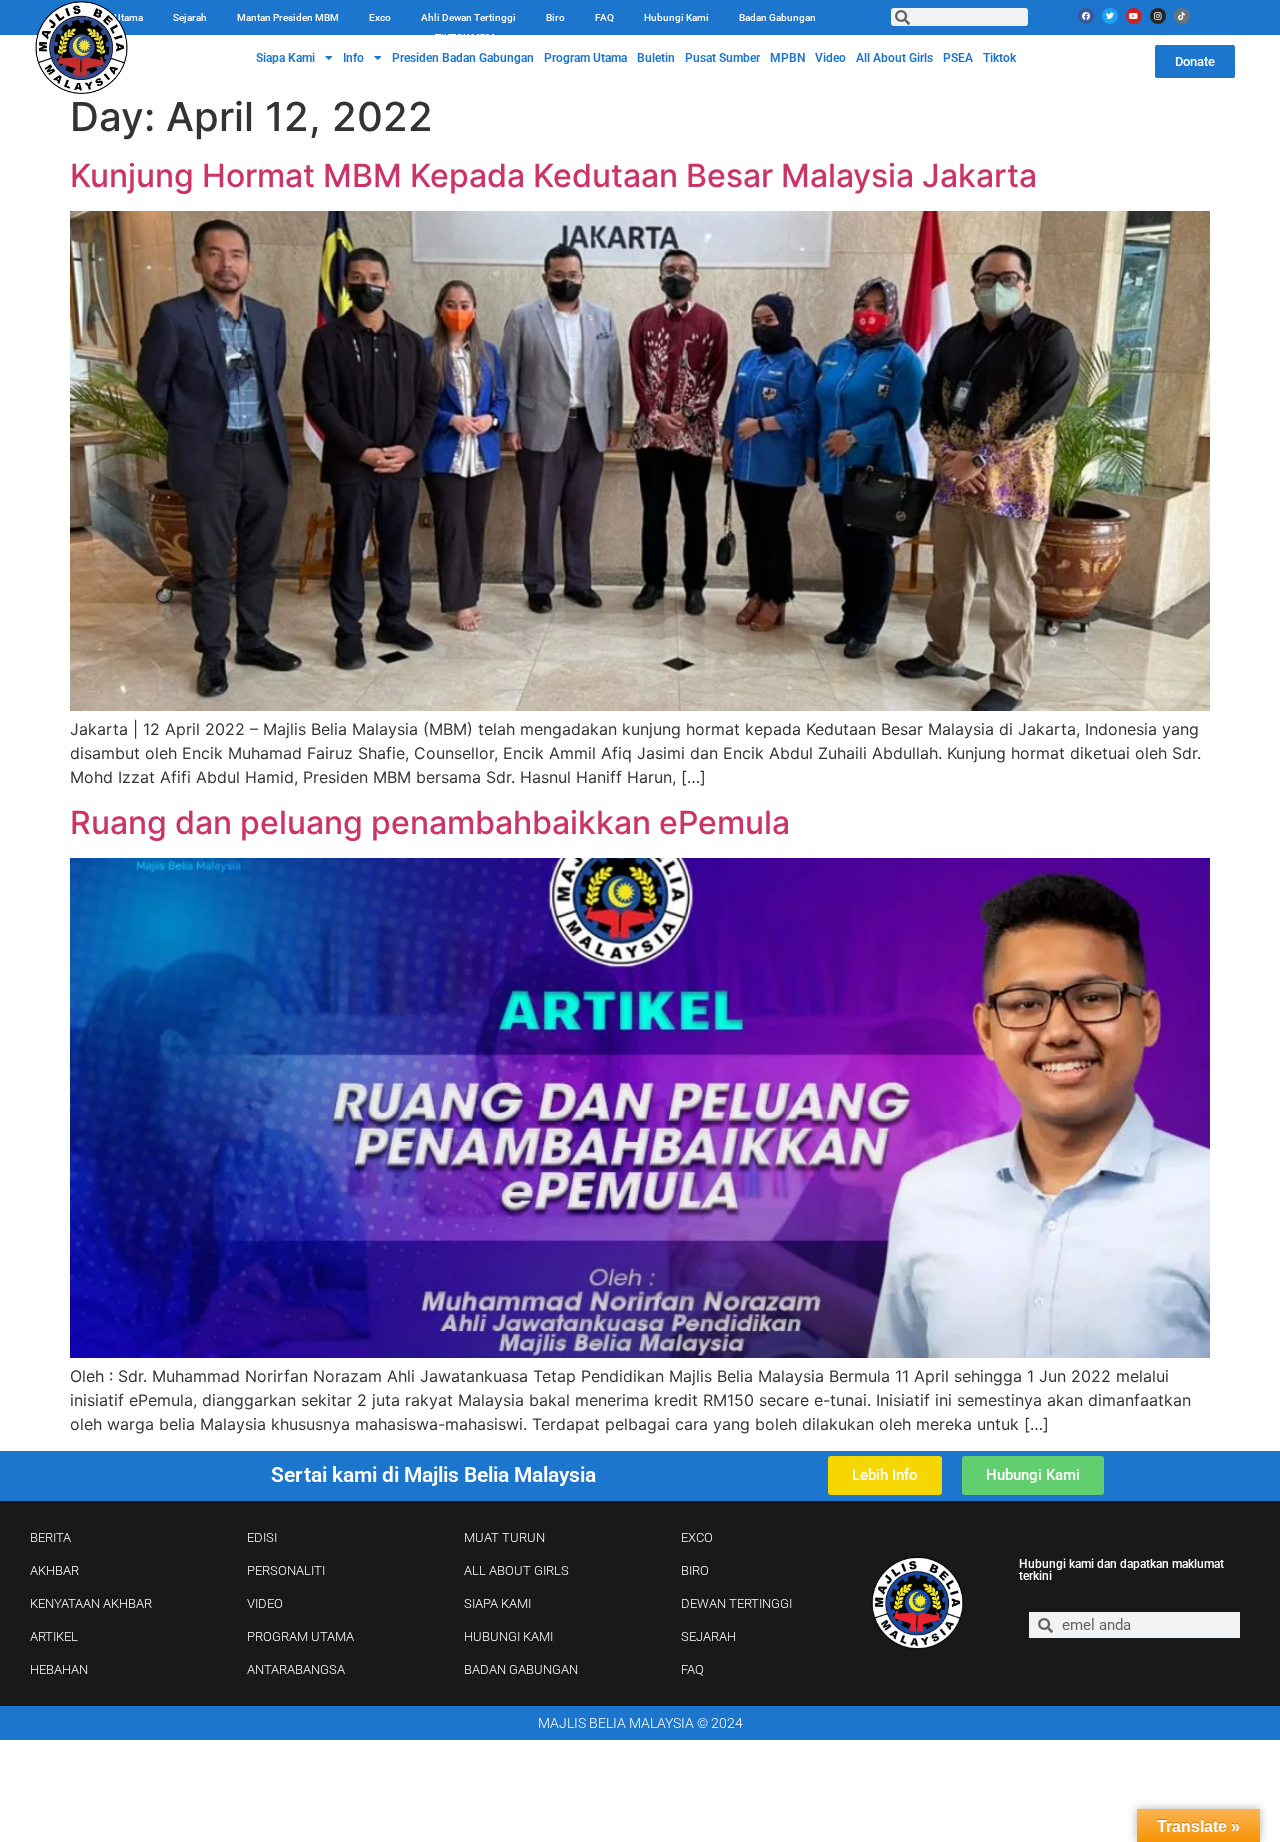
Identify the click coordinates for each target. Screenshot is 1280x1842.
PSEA (958, 58)
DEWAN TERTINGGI (736, 1603)
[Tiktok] (1182, 16)
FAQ (604, 17)
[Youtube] (1134, 16)
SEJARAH (708, 1636)
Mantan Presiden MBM (288, 17)
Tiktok (999, 58)
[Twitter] (1110, 16)
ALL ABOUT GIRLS (516, 1570)
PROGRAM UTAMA (300, 1636)
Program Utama (585, 58)
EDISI (262, 1537)
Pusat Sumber (722, 58)
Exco (380, 17)
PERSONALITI (286, 1570)
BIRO (695, 1570)
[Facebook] (1086, 16)
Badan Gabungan (777, 17)
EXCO (697, 1537)
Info (353, 58)
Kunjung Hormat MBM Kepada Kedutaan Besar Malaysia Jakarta (553, 175)
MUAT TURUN (504, 1537)
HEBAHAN (59, 1669)
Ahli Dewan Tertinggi (468, 17)
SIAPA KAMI (497, 1603)
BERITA (50, 1537)
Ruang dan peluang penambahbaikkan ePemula (430, 822)
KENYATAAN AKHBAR (91, 1603)
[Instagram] (1158, 16)
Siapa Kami (285, 58)
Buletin (656, 58)
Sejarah (190, 17)
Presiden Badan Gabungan (463, 58)
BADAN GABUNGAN (521, 1669)
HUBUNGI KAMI (508, 1636)
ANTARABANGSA (296, 1669)
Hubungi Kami (676, 17)
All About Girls (894, 58)
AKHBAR (54, 1570)
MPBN (787, 58)
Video (830, 58)
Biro (555, 17)
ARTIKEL (54, 1636)
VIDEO (265, 1603)
